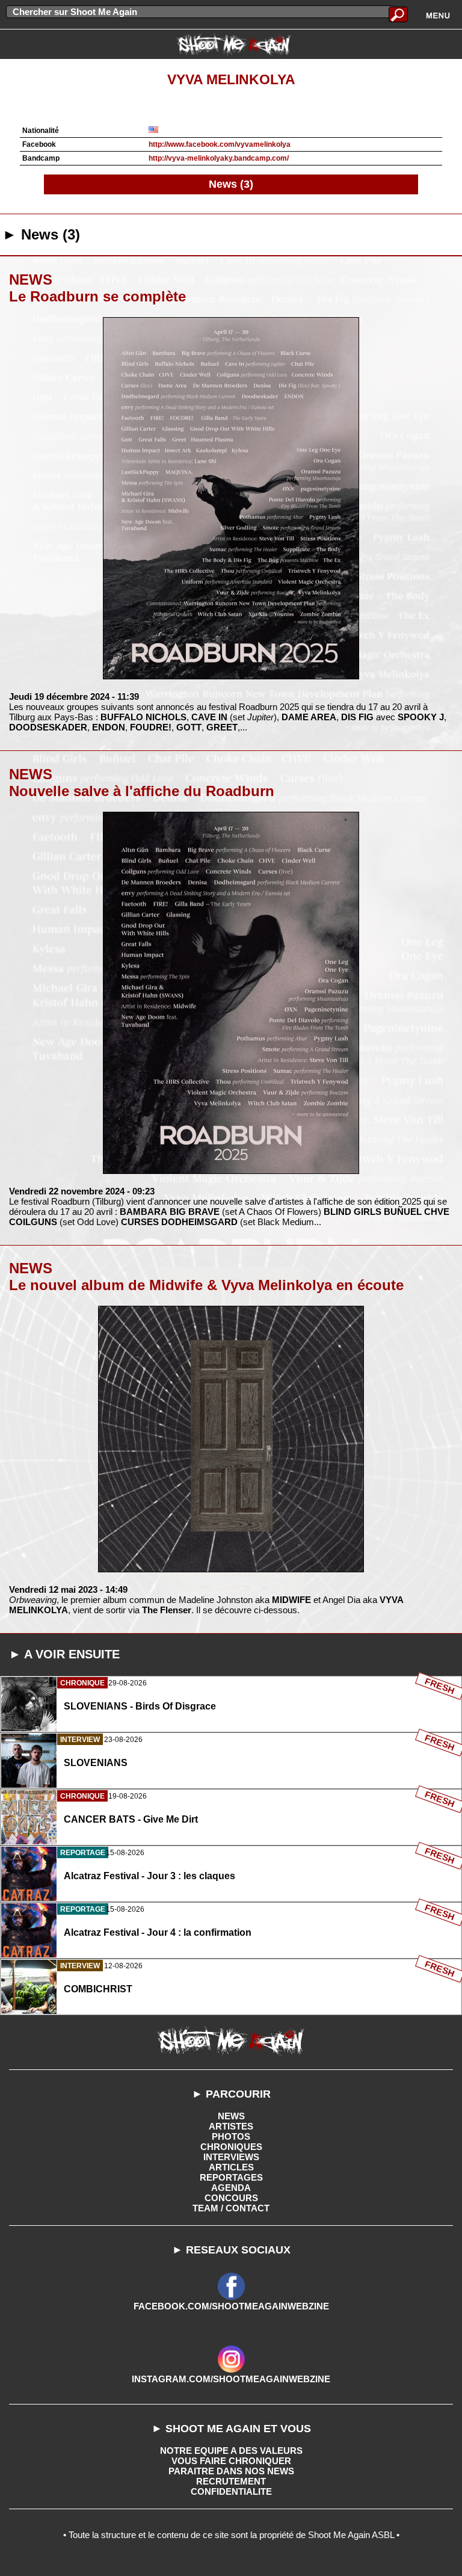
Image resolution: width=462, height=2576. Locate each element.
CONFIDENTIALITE (231, 2491)
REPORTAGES (231, 2177)
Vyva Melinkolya (231, 80)
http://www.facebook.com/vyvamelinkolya (220, 144)
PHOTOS (231, 2136)
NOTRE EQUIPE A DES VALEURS (231, 2451)
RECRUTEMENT (231, 2481)
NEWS (231, 2116)
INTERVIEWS (231, 2157)
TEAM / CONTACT (231, 2208)
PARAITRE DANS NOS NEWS (231, 2471)
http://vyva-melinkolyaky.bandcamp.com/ (219, 158)
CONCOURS (231, 2198)
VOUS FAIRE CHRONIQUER (231, 2461)
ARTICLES (231, 2167)
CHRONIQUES (231, 2147)
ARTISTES (231, 2126)
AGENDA (231, 2188)
